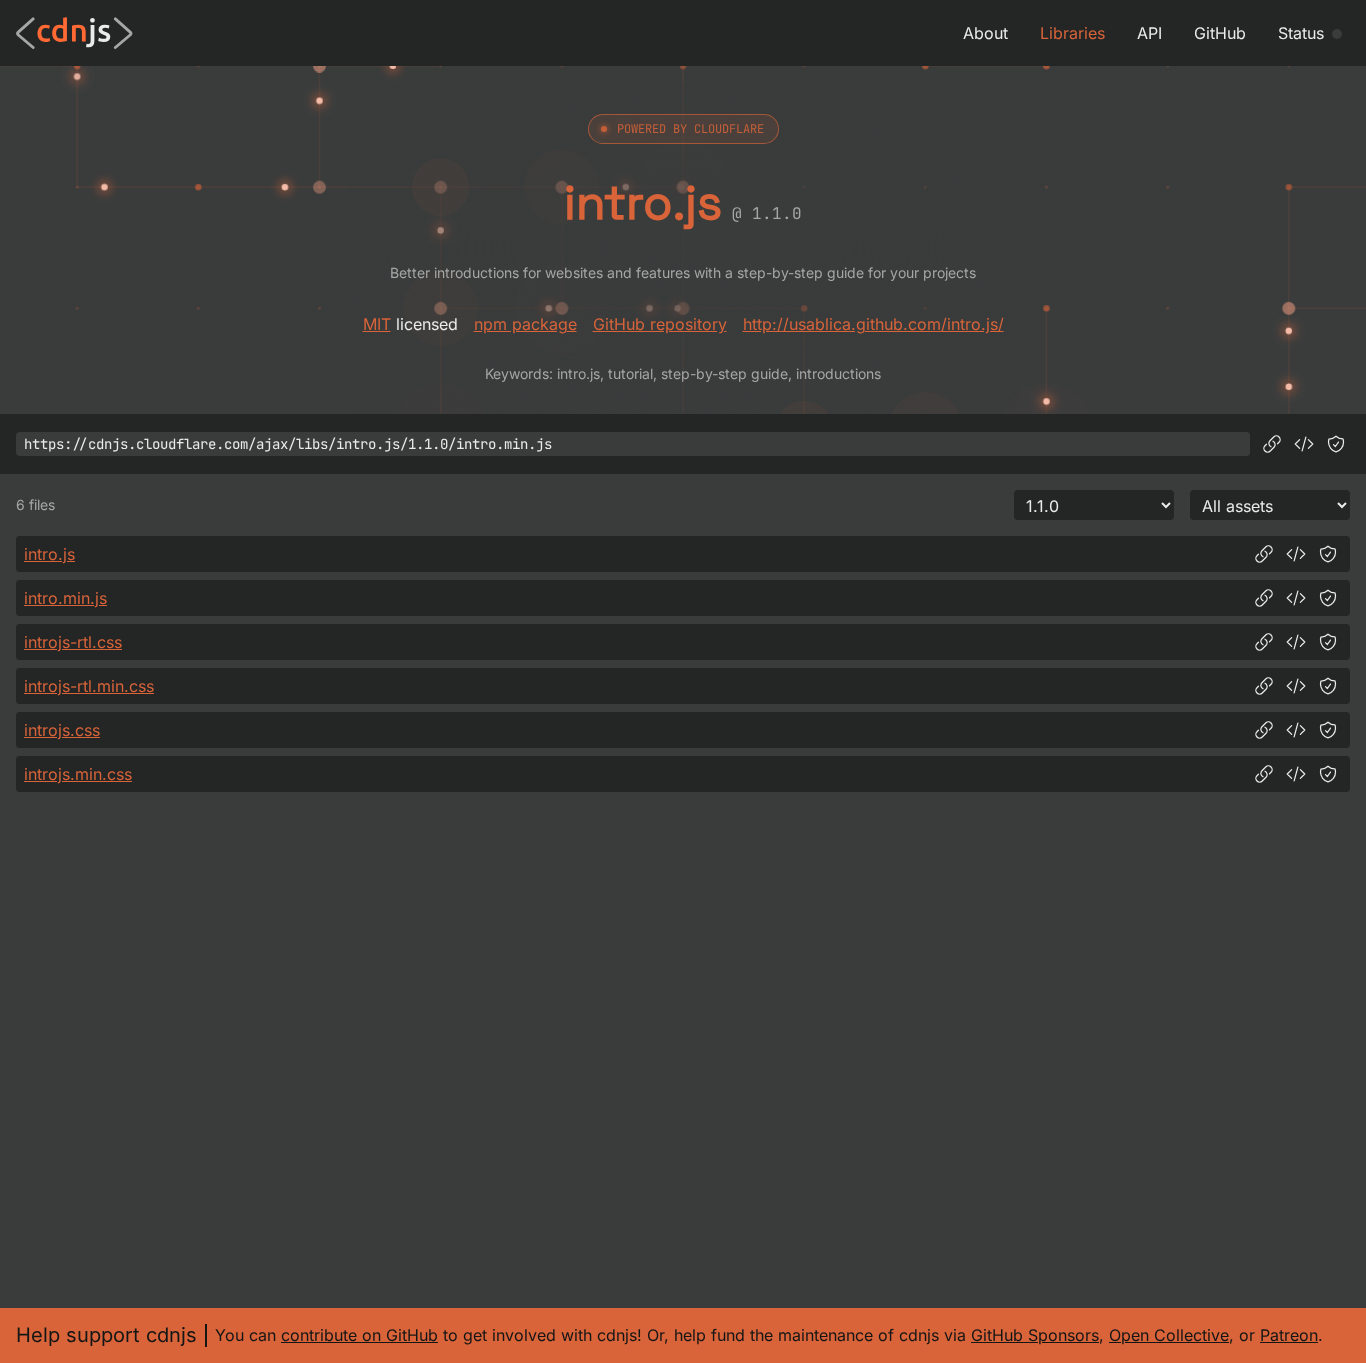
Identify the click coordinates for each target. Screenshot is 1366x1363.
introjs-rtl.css (73, 642)
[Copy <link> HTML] (1296, 642)
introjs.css (62, 730)
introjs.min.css (78, 774)
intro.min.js (65, 598)
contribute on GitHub (359, 1335)
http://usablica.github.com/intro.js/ (873, 324)
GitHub (1220, 33)
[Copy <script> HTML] (1304, 444)
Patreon (1289, 1335)
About (985, 33)
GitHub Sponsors (1035, 1335)
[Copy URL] (1272, 444)
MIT (377, 324)
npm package (525, 324)
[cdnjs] (74, 33)
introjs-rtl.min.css (89, 686)
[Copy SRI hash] (1336, 444)
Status (1301, 33)
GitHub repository (660, 324)
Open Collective (1169, 1335)
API (1149, 33)
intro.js (49, 554)
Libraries (1072, 33)
